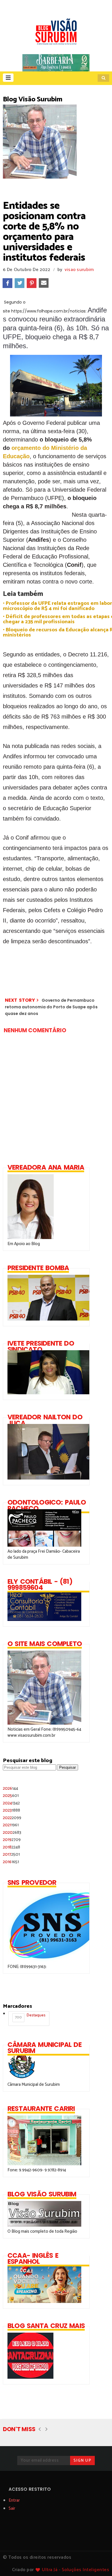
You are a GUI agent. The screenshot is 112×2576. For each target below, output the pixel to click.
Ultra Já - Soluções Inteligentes (76, 2570)
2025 (11, 1796)
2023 (11, 1810)
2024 (11, 1803)
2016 (11, 1862)
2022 (12, 1818)
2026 (10, 1788)
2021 (11, 1825)
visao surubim (79, 270)
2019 (12, 1840)
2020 (12, 1832)
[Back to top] (98, 2562)
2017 (11, 1854)
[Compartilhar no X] (20, 283)
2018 (11, 1847)
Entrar (14, 2500)
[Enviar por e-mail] (44, 283)
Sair (12, 2508)
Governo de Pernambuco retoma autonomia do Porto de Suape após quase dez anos (51, 1007)
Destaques (30, 2016)
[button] (8, 78)
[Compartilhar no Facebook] (7, 283)
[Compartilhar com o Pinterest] (32, 283)
